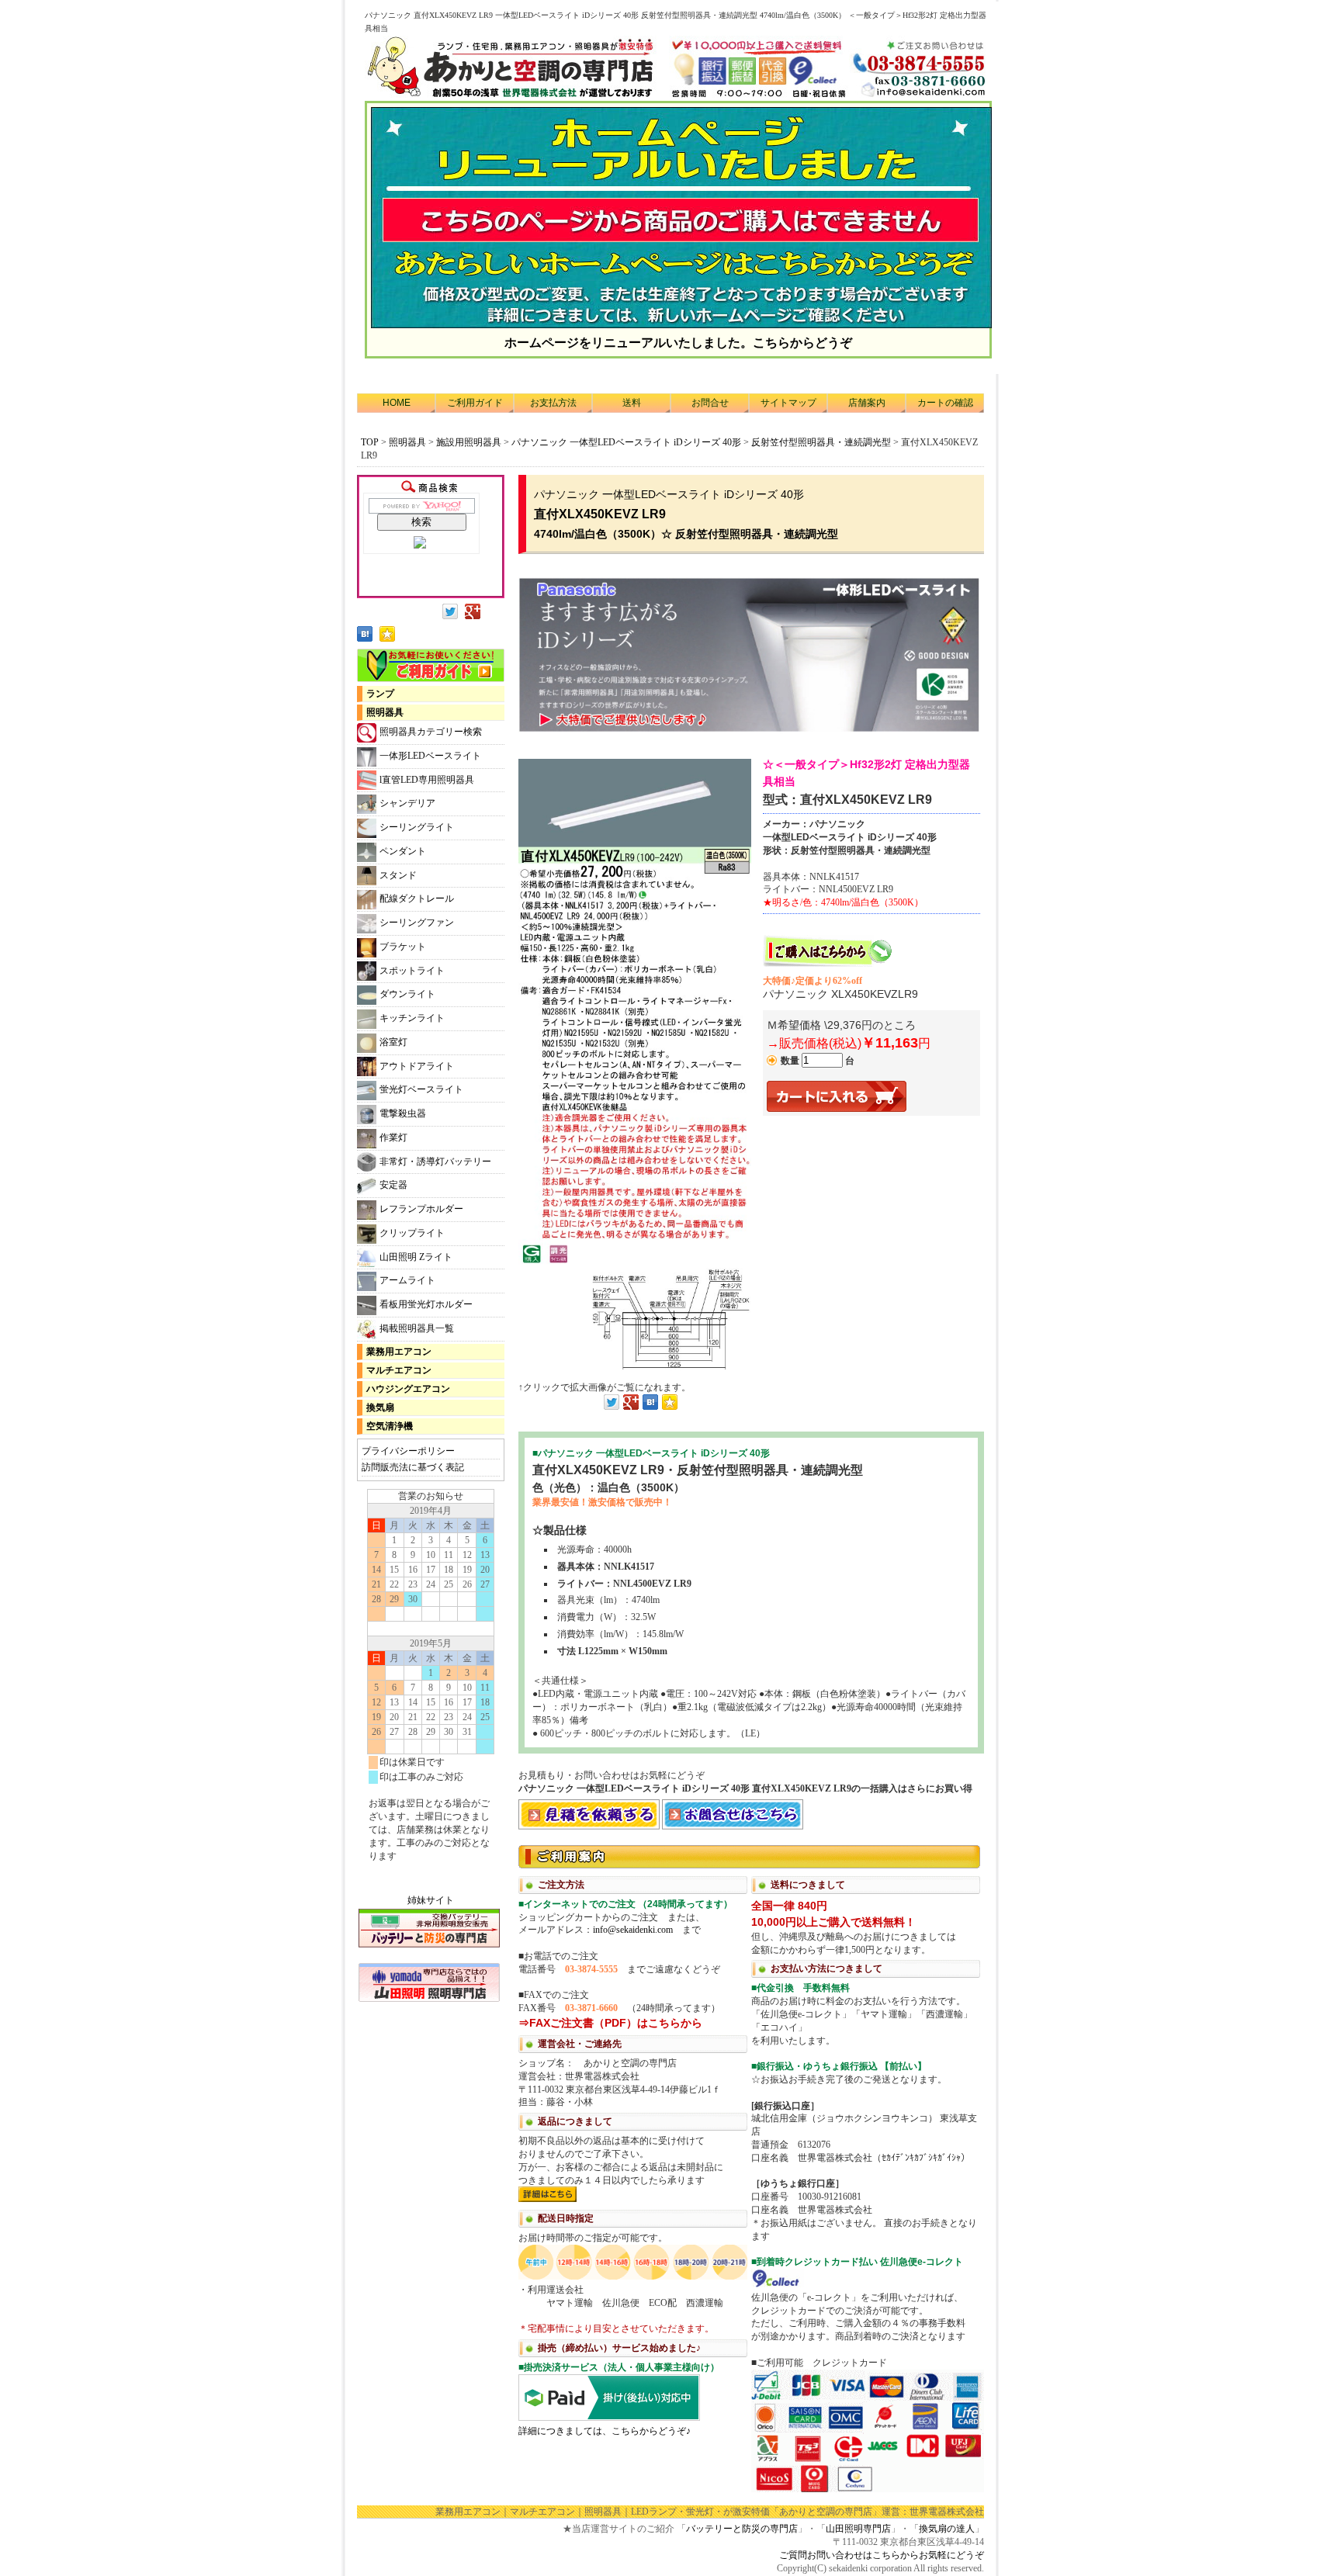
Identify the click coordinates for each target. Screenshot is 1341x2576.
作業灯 (393, 1137)
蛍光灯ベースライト (421, 1089)
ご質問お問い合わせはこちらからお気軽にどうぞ (882, 2555)
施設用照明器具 (469, 442)
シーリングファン (417, 923)
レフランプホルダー (421, 1209)
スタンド (398, 875)
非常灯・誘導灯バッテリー (435, 1162)
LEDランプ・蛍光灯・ (677, 2512)
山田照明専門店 (858, 2529)
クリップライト (412, 1233)
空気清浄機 (390, 1426)
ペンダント (403, 851)
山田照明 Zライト (416, 1257)
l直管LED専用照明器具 (427, 780)
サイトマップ (788, 403)
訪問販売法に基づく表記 (413, 1467)
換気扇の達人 (947, 2529)
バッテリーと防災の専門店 (742, 2529)
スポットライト (412, 971)
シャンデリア (407, 803)
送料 (632, 403)
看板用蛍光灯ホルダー (426, 1304)
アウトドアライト (417, 1066)
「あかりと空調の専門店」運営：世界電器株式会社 (877, 2512)
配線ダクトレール (417, 898)
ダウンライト (407, 994)
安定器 (393, 1185)
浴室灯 (393, 1042)
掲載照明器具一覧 (417, 1328)
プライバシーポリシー (408, 1451)
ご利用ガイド (475, 403)
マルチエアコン (399, 1370)
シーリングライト (417, 827)
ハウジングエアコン (408, 1389)
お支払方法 (553, 403)
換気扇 (380, 1407)
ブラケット (403, 947)
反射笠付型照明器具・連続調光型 (822, 442)
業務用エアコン (399, 1352)
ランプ (380, 694)
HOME (397, 403)
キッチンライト (412, 1018)
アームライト (407, 1280)
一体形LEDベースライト (430, 756)
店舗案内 (867, 403)
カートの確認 (945, 403)
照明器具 (407, 442)
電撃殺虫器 (403, 1113)
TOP (370, 442)
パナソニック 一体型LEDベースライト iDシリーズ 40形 (626, 442)
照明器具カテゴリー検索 (431, 732)
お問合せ (710, 403)
